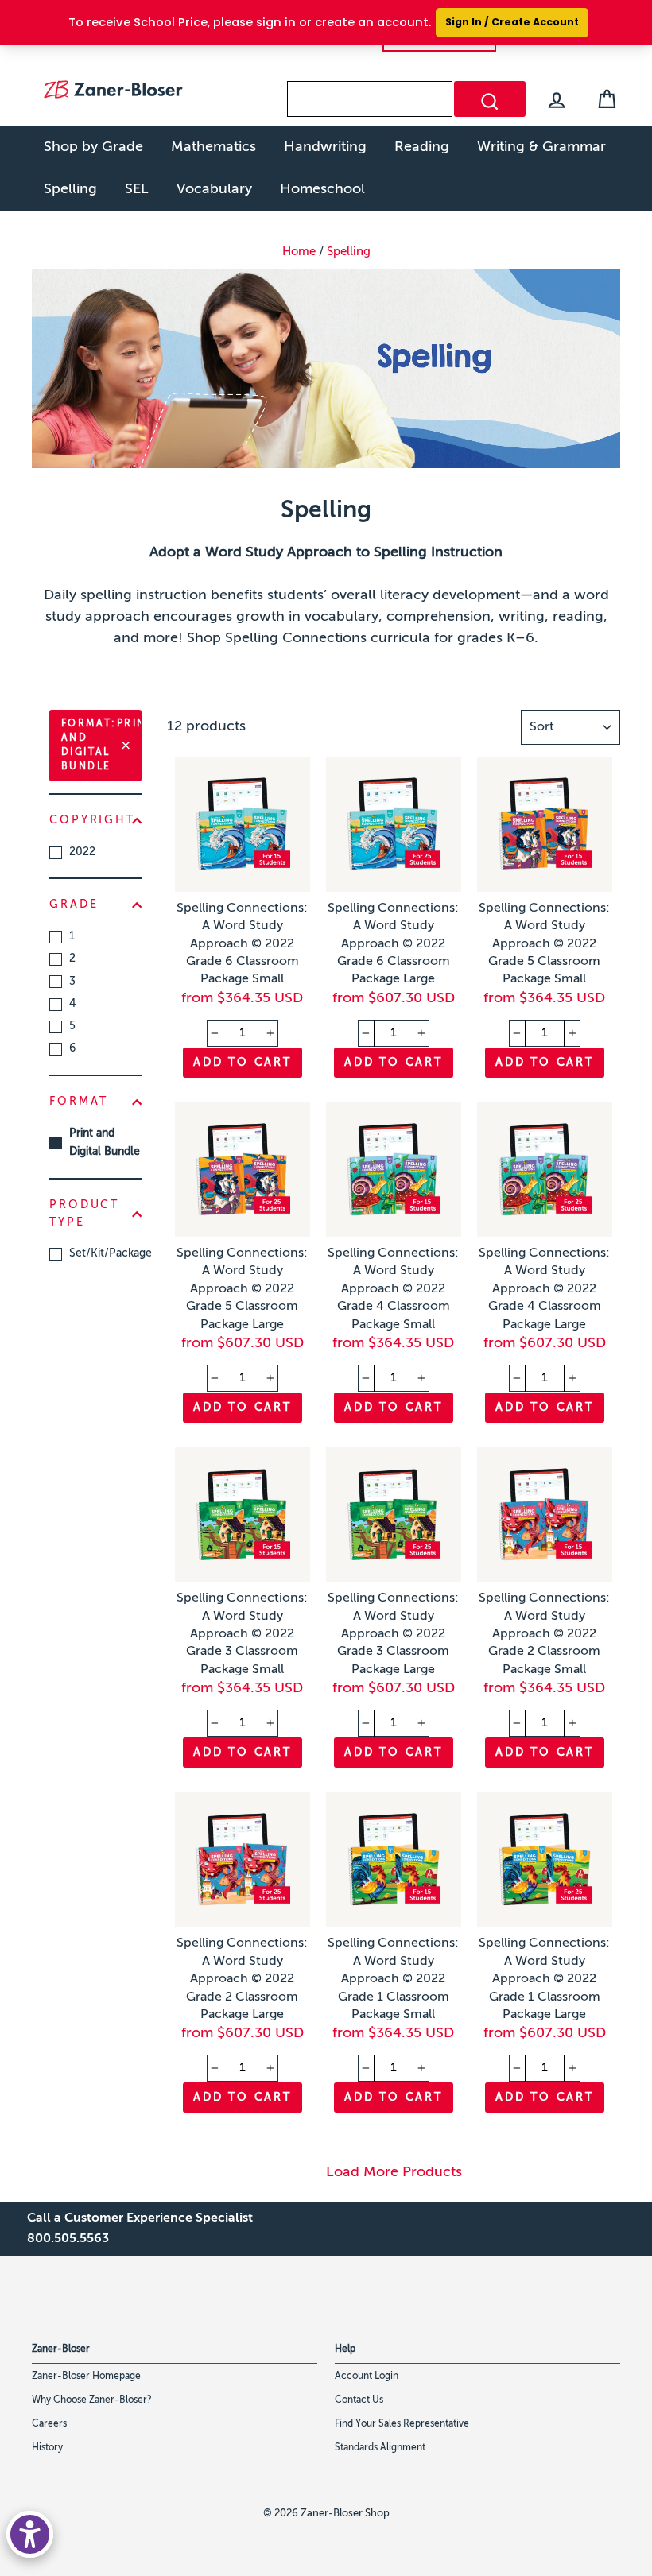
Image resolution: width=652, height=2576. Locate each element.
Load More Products (394, 2172)
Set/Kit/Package (105, 1253)
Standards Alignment (380, 2448)
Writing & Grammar (541, 147)
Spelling (70, 189)
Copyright (92, 820)
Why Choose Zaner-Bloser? (92, 2400)
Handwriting (325, 147)
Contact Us (359, 2400)
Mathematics (213, 147)
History (47, 2448)
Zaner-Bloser (61, 2349)
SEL (137, 189)
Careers (49, 2424)
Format (79, 1102)
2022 (82, 852)
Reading (422, 147)
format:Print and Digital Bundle (101, 746)
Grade (74, 905)
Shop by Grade (93, 147)
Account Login (367, 2377)
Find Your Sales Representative (402, 2424)
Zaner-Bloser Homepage (86, 2377)
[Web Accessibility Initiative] (30, 2534)
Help (345, 2349)
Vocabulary (214, 189)
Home (299, 252)
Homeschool (322, 189)
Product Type (84, 1214)
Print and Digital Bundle (105, 1143)
